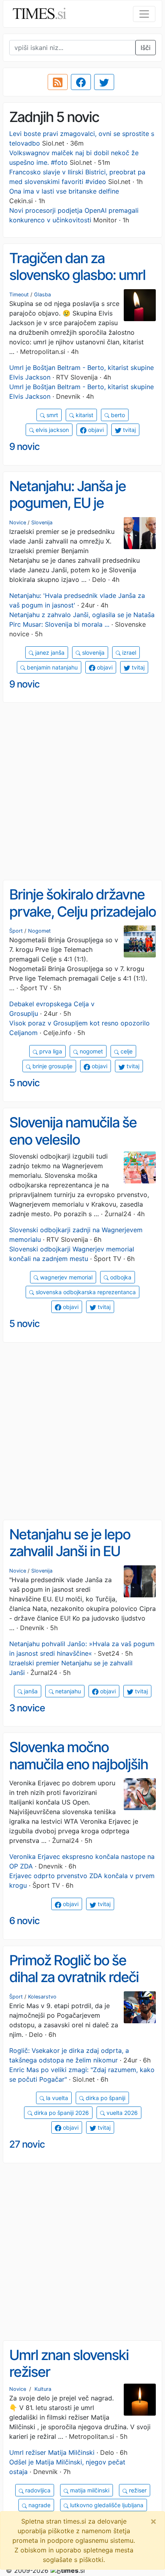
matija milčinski (89, 2490)
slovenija (93, 652)
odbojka (120, 1277)
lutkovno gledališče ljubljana (106, 2505)
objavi (95, 430)
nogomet (91, 1051)
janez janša (49, 652)
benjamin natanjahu (51, 667)
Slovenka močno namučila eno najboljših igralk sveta (78, 1764)
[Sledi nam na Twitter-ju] (104, 82)
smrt (51, 415)
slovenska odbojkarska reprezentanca (85, 1292)
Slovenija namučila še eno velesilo (73, 1131)
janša (30, 1691)
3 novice (27, 1708)
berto (117, 415)
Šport (16, 931)
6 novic (24, 1921)
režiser (137, 2490)
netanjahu (67, 1691)
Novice (18, 523)
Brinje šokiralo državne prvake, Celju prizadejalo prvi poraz (82, 911)
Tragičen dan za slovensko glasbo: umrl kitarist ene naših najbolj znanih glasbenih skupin (81, 284)
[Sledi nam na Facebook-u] (81, 82)
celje (126, 1051)
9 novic (24, 447)
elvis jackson (51, 430)
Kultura (43, 2389)
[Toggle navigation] (144, 14)
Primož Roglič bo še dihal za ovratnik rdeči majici (74, 1977)
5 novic (24, 1083)
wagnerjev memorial (65, 1277)
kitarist (84, 415)
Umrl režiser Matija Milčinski (52, 2452)
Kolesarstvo (42, 1997)
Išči (146, 48)
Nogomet (39, 931)
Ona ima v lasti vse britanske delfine (64, 191)
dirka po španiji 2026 (61, 2113)
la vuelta (56, 2098)
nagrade (39, 2505)
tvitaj (129, 430)
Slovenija (42, 523)
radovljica (37, 2490)
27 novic (27, 2144)
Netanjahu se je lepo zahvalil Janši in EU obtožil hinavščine (70, 1551)
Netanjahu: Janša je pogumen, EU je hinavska (67, 503)
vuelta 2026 (121, 2113)
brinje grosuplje (52, 1066)
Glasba (42, 295)
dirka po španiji (105, 2098)
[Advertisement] (82, 791)
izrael (128, 652)
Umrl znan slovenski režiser (69, 2363)
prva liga (50, 1051)
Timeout (19, 295)
